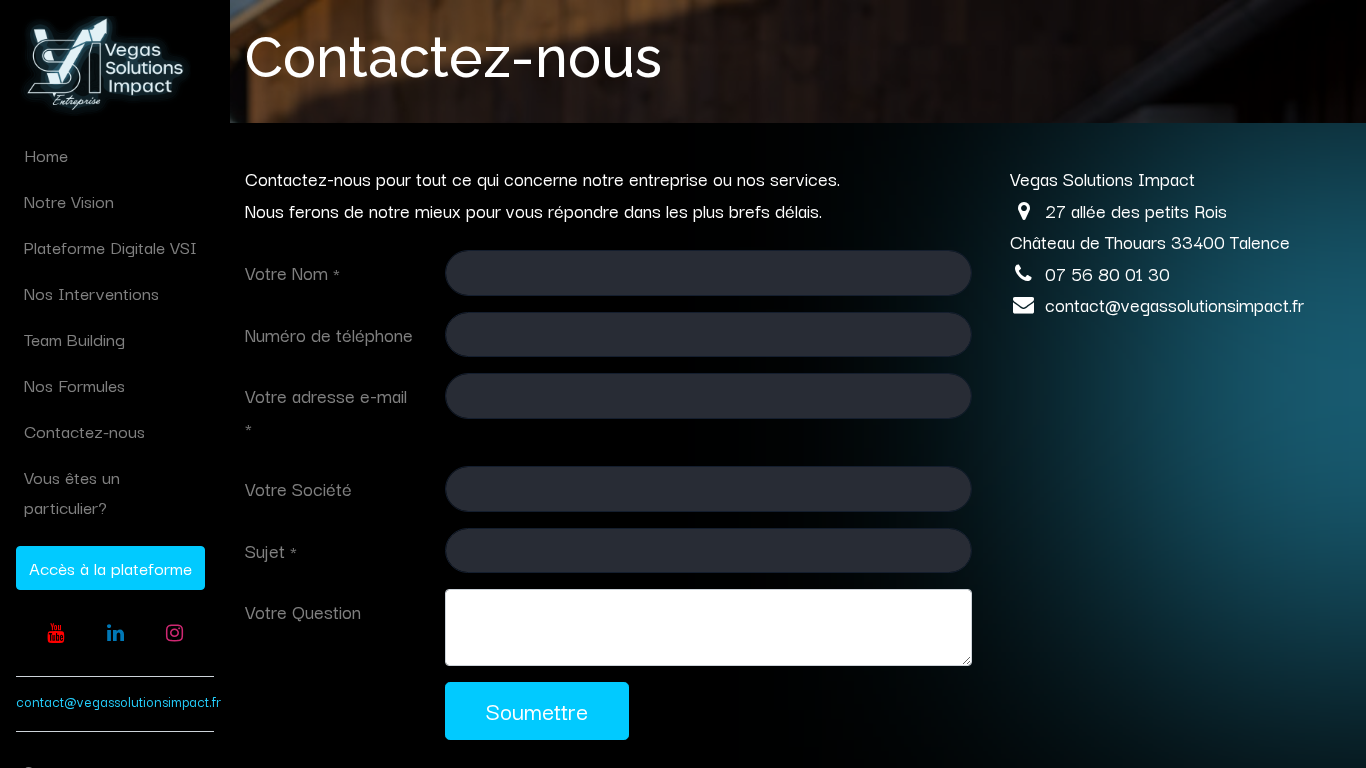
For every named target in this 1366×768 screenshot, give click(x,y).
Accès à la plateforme (110, 567)
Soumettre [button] (537, 710)
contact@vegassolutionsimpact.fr (118, 701)
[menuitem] (115, 155)
